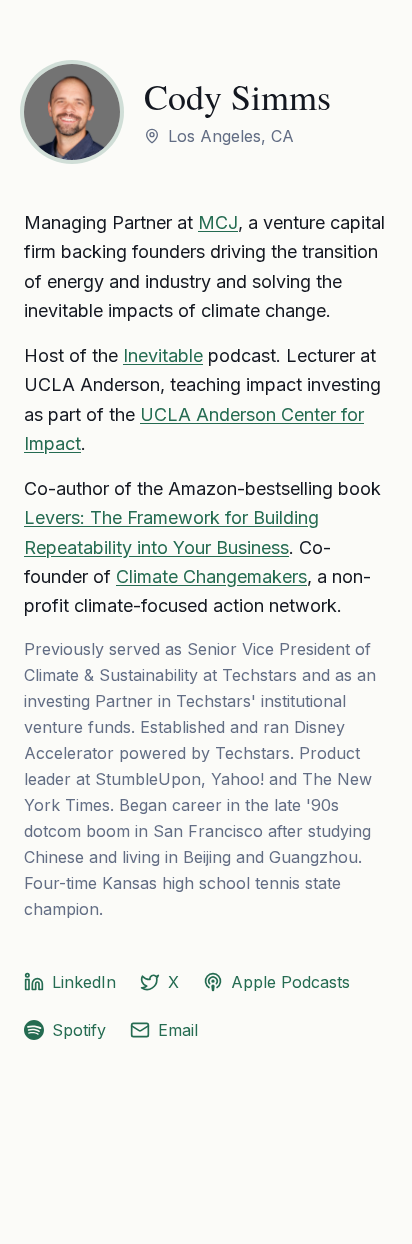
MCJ (218, 222)
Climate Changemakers (211, 576)
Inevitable (163, 355)
